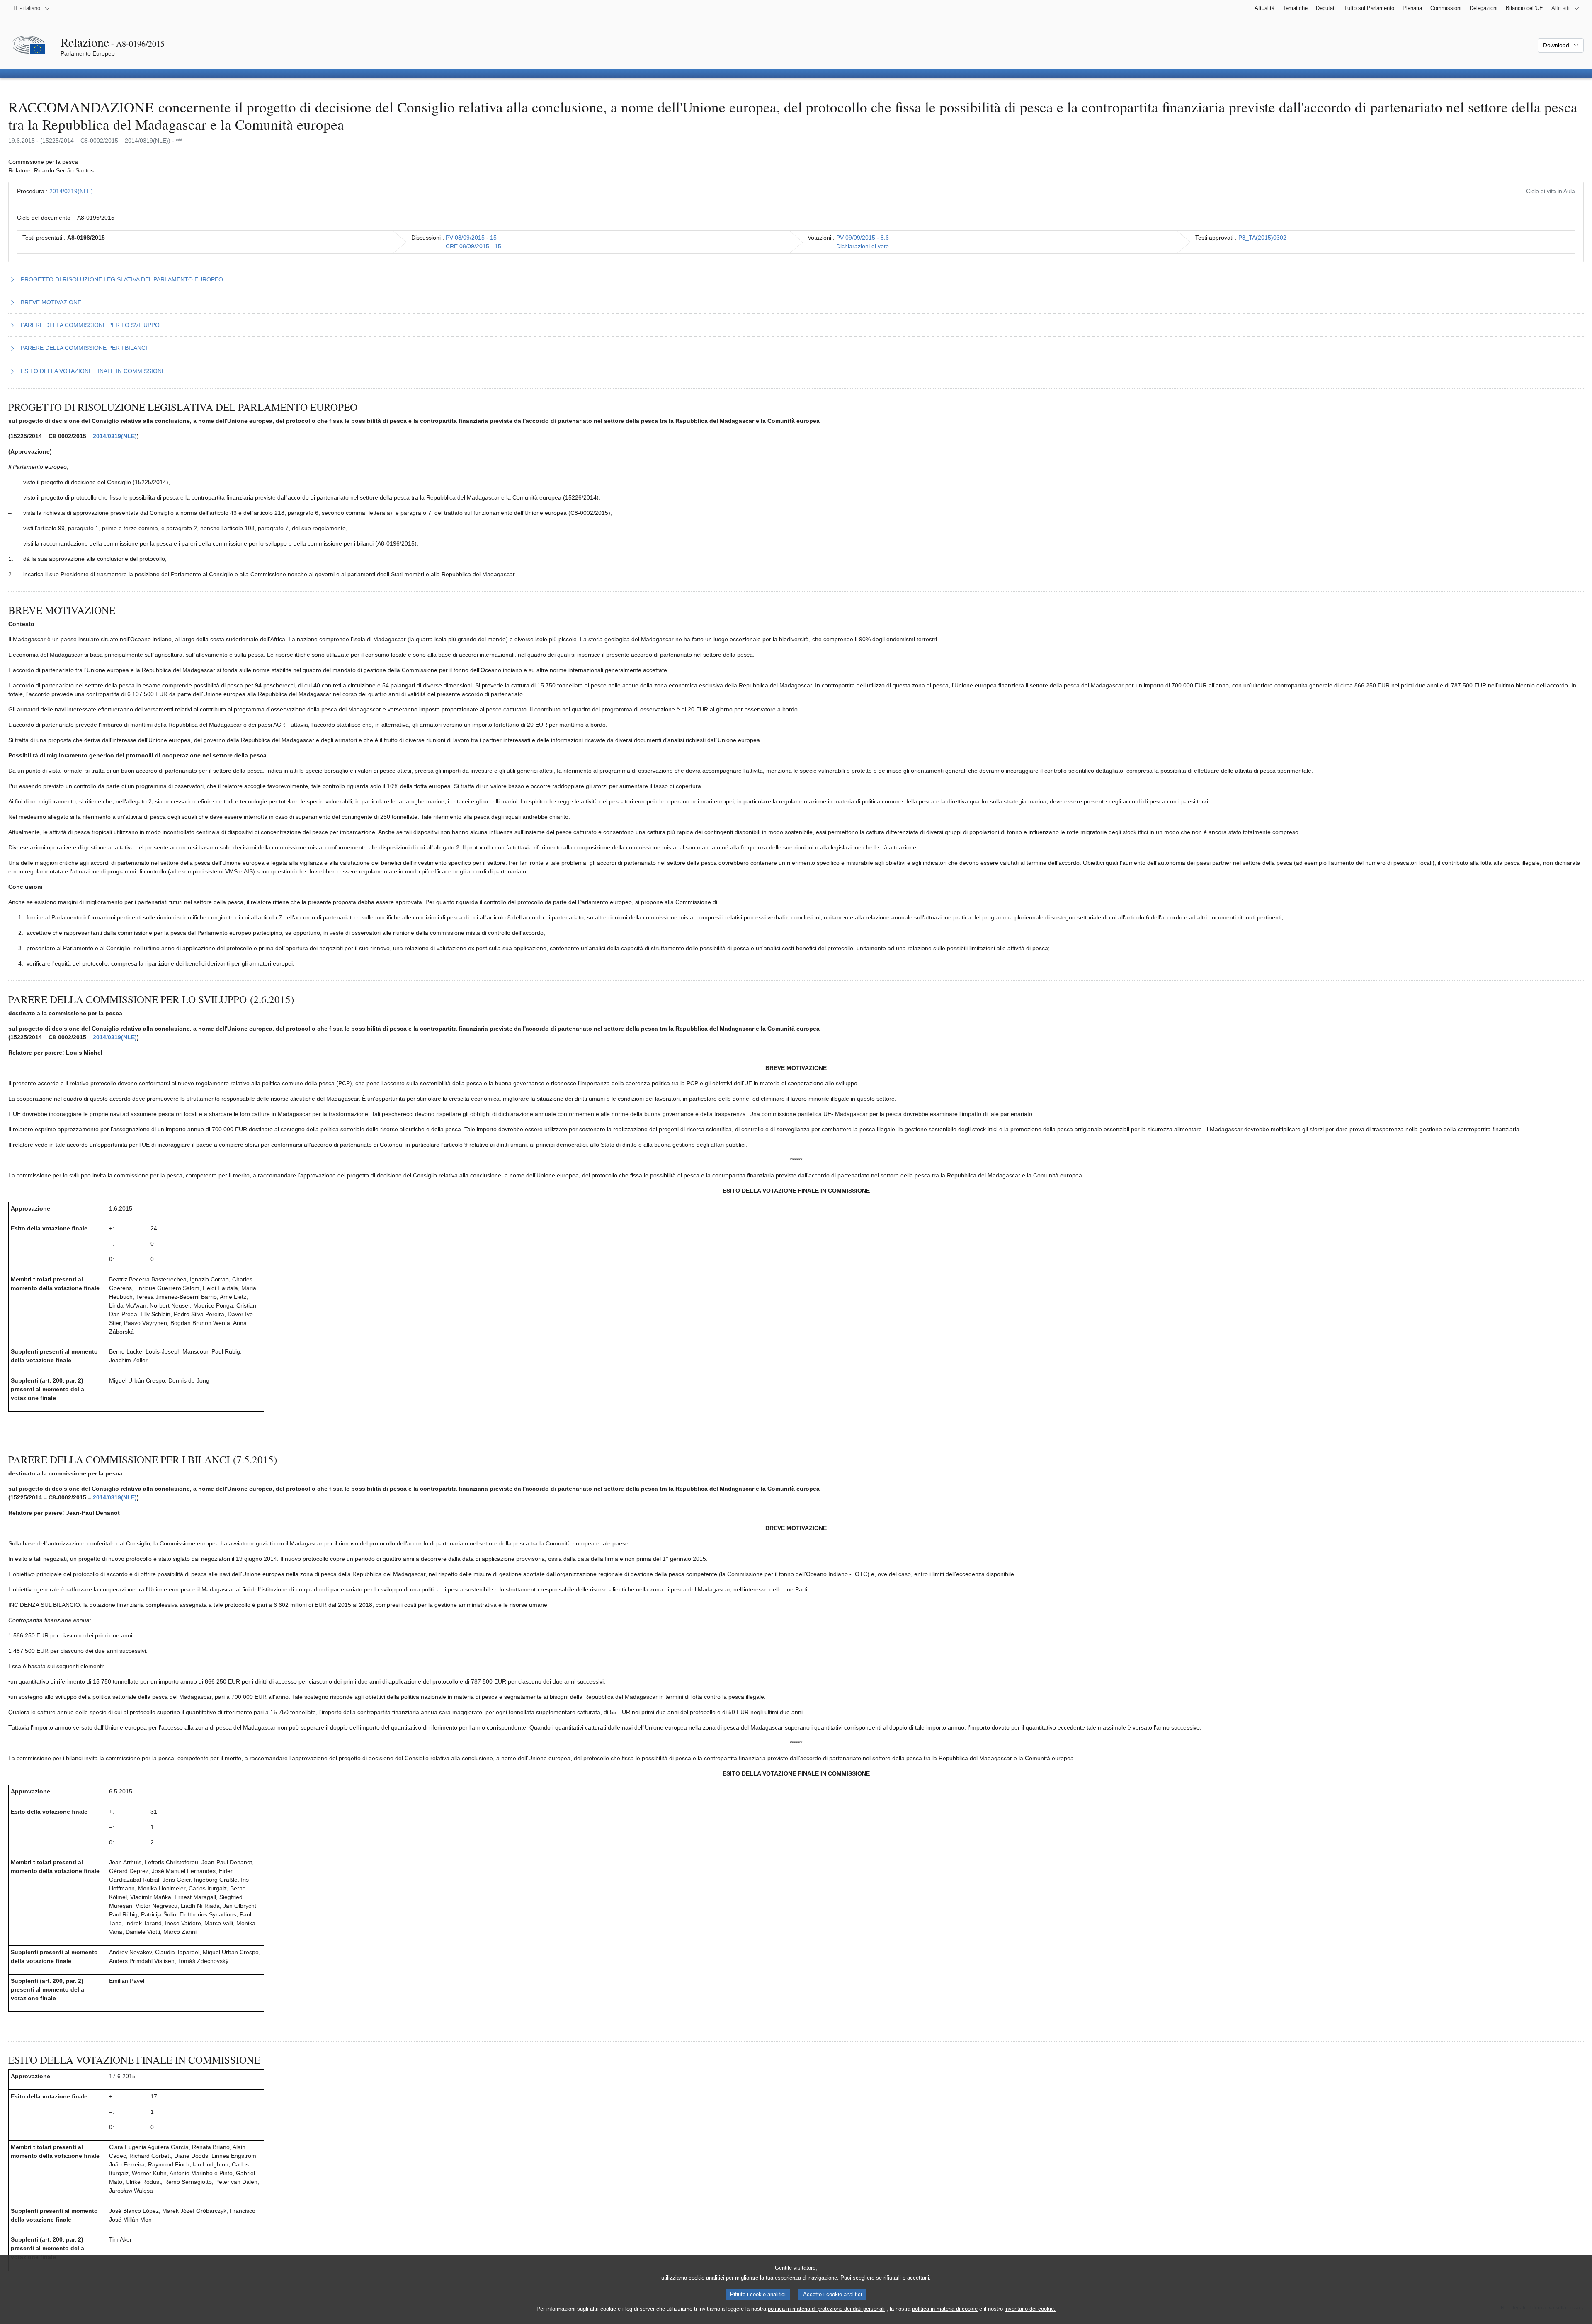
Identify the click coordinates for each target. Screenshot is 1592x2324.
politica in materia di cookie (945, 2309)
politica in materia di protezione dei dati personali (826, 2309)
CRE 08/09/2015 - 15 (473, 246)
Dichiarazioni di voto (863, 246)
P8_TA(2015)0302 (1262, 238)
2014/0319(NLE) (71, 191)
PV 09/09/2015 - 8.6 (863, 238)
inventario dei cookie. (1030, 2309)
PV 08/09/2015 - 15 (471, 238)
